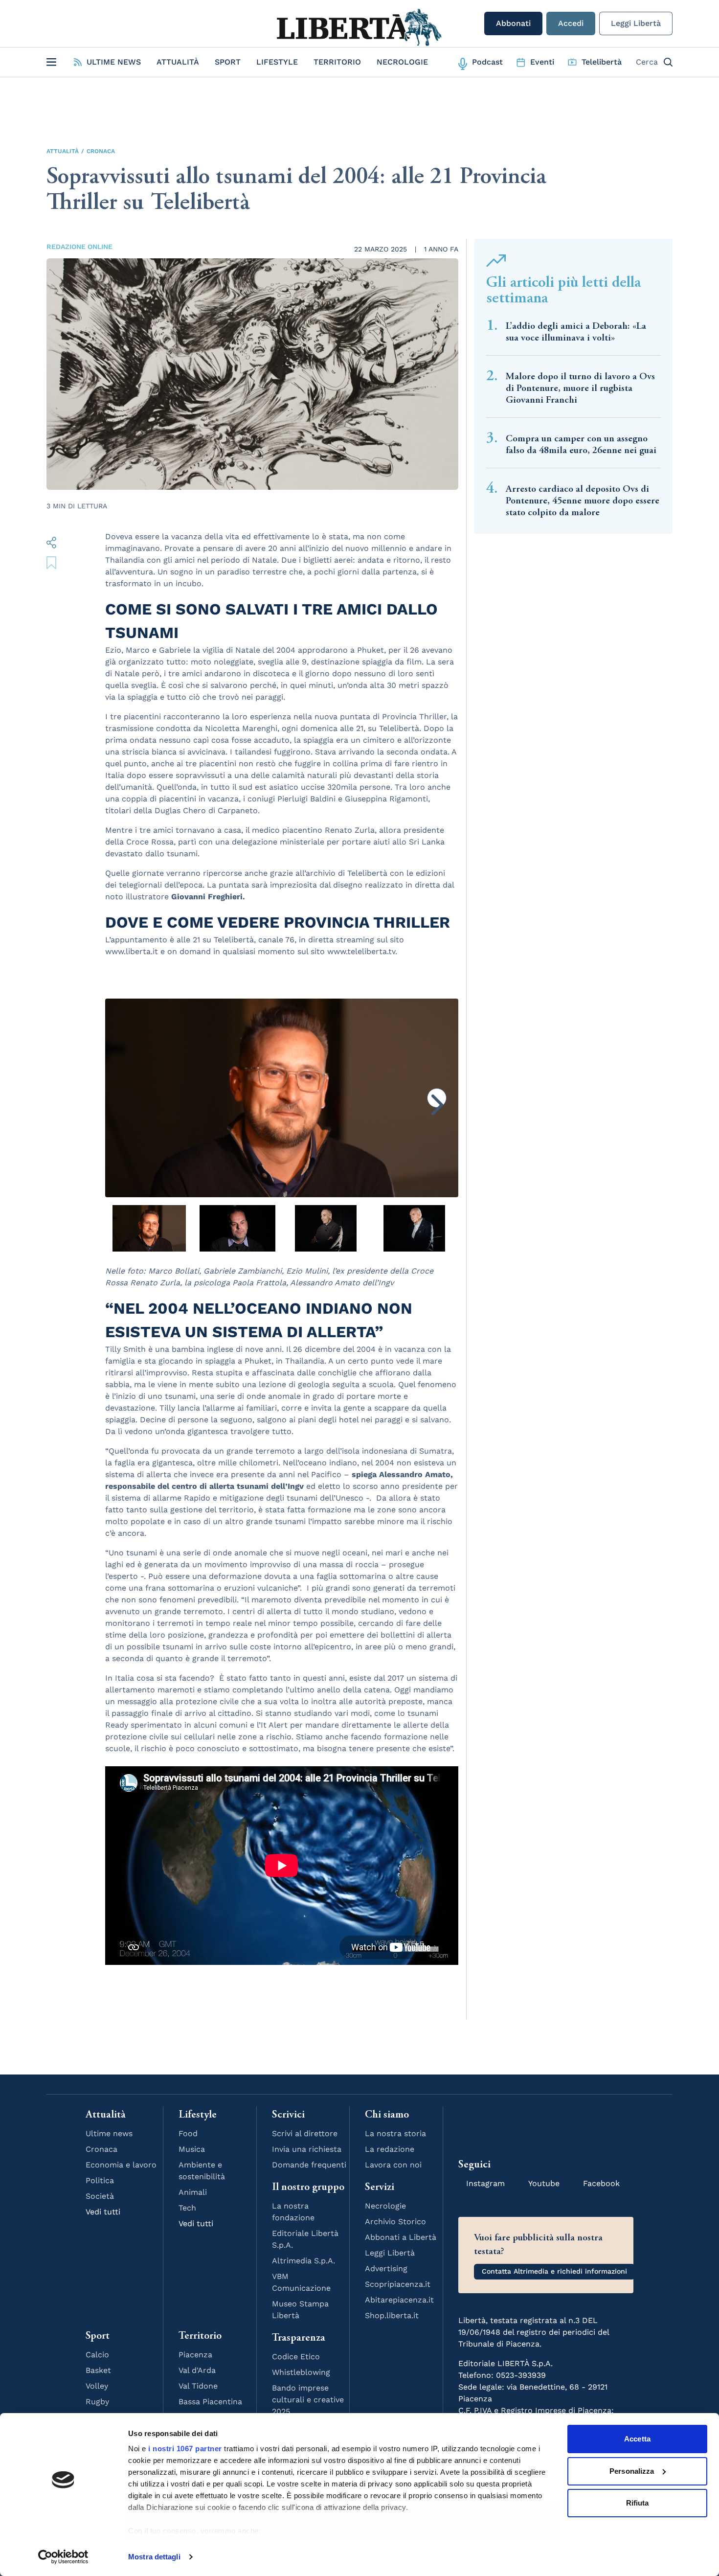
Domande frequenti (309, 2165)
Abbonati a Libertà (401, 2237)
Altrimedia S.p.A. (303, 2261)
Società (100, 2196)
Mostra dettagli (154, 2557)
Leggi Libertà (636, 23)
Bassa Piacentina (210, 2402)
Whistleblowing (301, 2372)
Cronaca (101, 151)
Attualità (178, 62)
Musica (192, 2149)
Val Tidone (198, 2386)
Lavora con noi (393, 2165)
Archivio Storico (395, 2222)
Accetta (637, 2439)
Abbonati (513, 23)
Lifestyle (277, 62)
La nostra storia (395, 2133)
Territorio (337, 62)
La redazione (390, 2149)
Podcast (487, 62)
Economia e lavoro (121, 2165)
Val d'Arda (197, 2370)
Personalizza (632, 2471)
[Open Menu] (51, 62)
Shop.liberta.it (392, 2315)
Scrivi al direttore (305, 2133)
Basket (98, 2370)
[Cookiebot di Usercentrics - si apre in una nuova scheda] (63, 2557)
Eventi (542, 62)
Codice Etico (296, 2357)
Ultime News (114, 62)
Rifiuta (638, 2503)
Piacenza (195, 2355)
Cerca (647, 62)
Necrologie (402, 62)
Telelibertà (602, 62)
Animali (193, 2192)
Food (188, 2133)
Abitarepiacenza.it (399, 2300)
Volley (97, 2386)
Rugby (97, 2402)
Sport (228, 62)
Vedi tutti (103, 2212)
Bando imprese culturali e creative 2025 (308, 2400)
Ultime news (109, 2133)
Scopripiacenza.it (398, 2284)
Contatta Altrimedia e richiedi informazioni (554, 2271)
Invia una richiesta (307, 2149)
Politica (100, 2180)
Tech (187, 2208)
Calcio (97, 2355)
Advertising (386, 2268)
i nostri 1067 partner (185, 2449)
